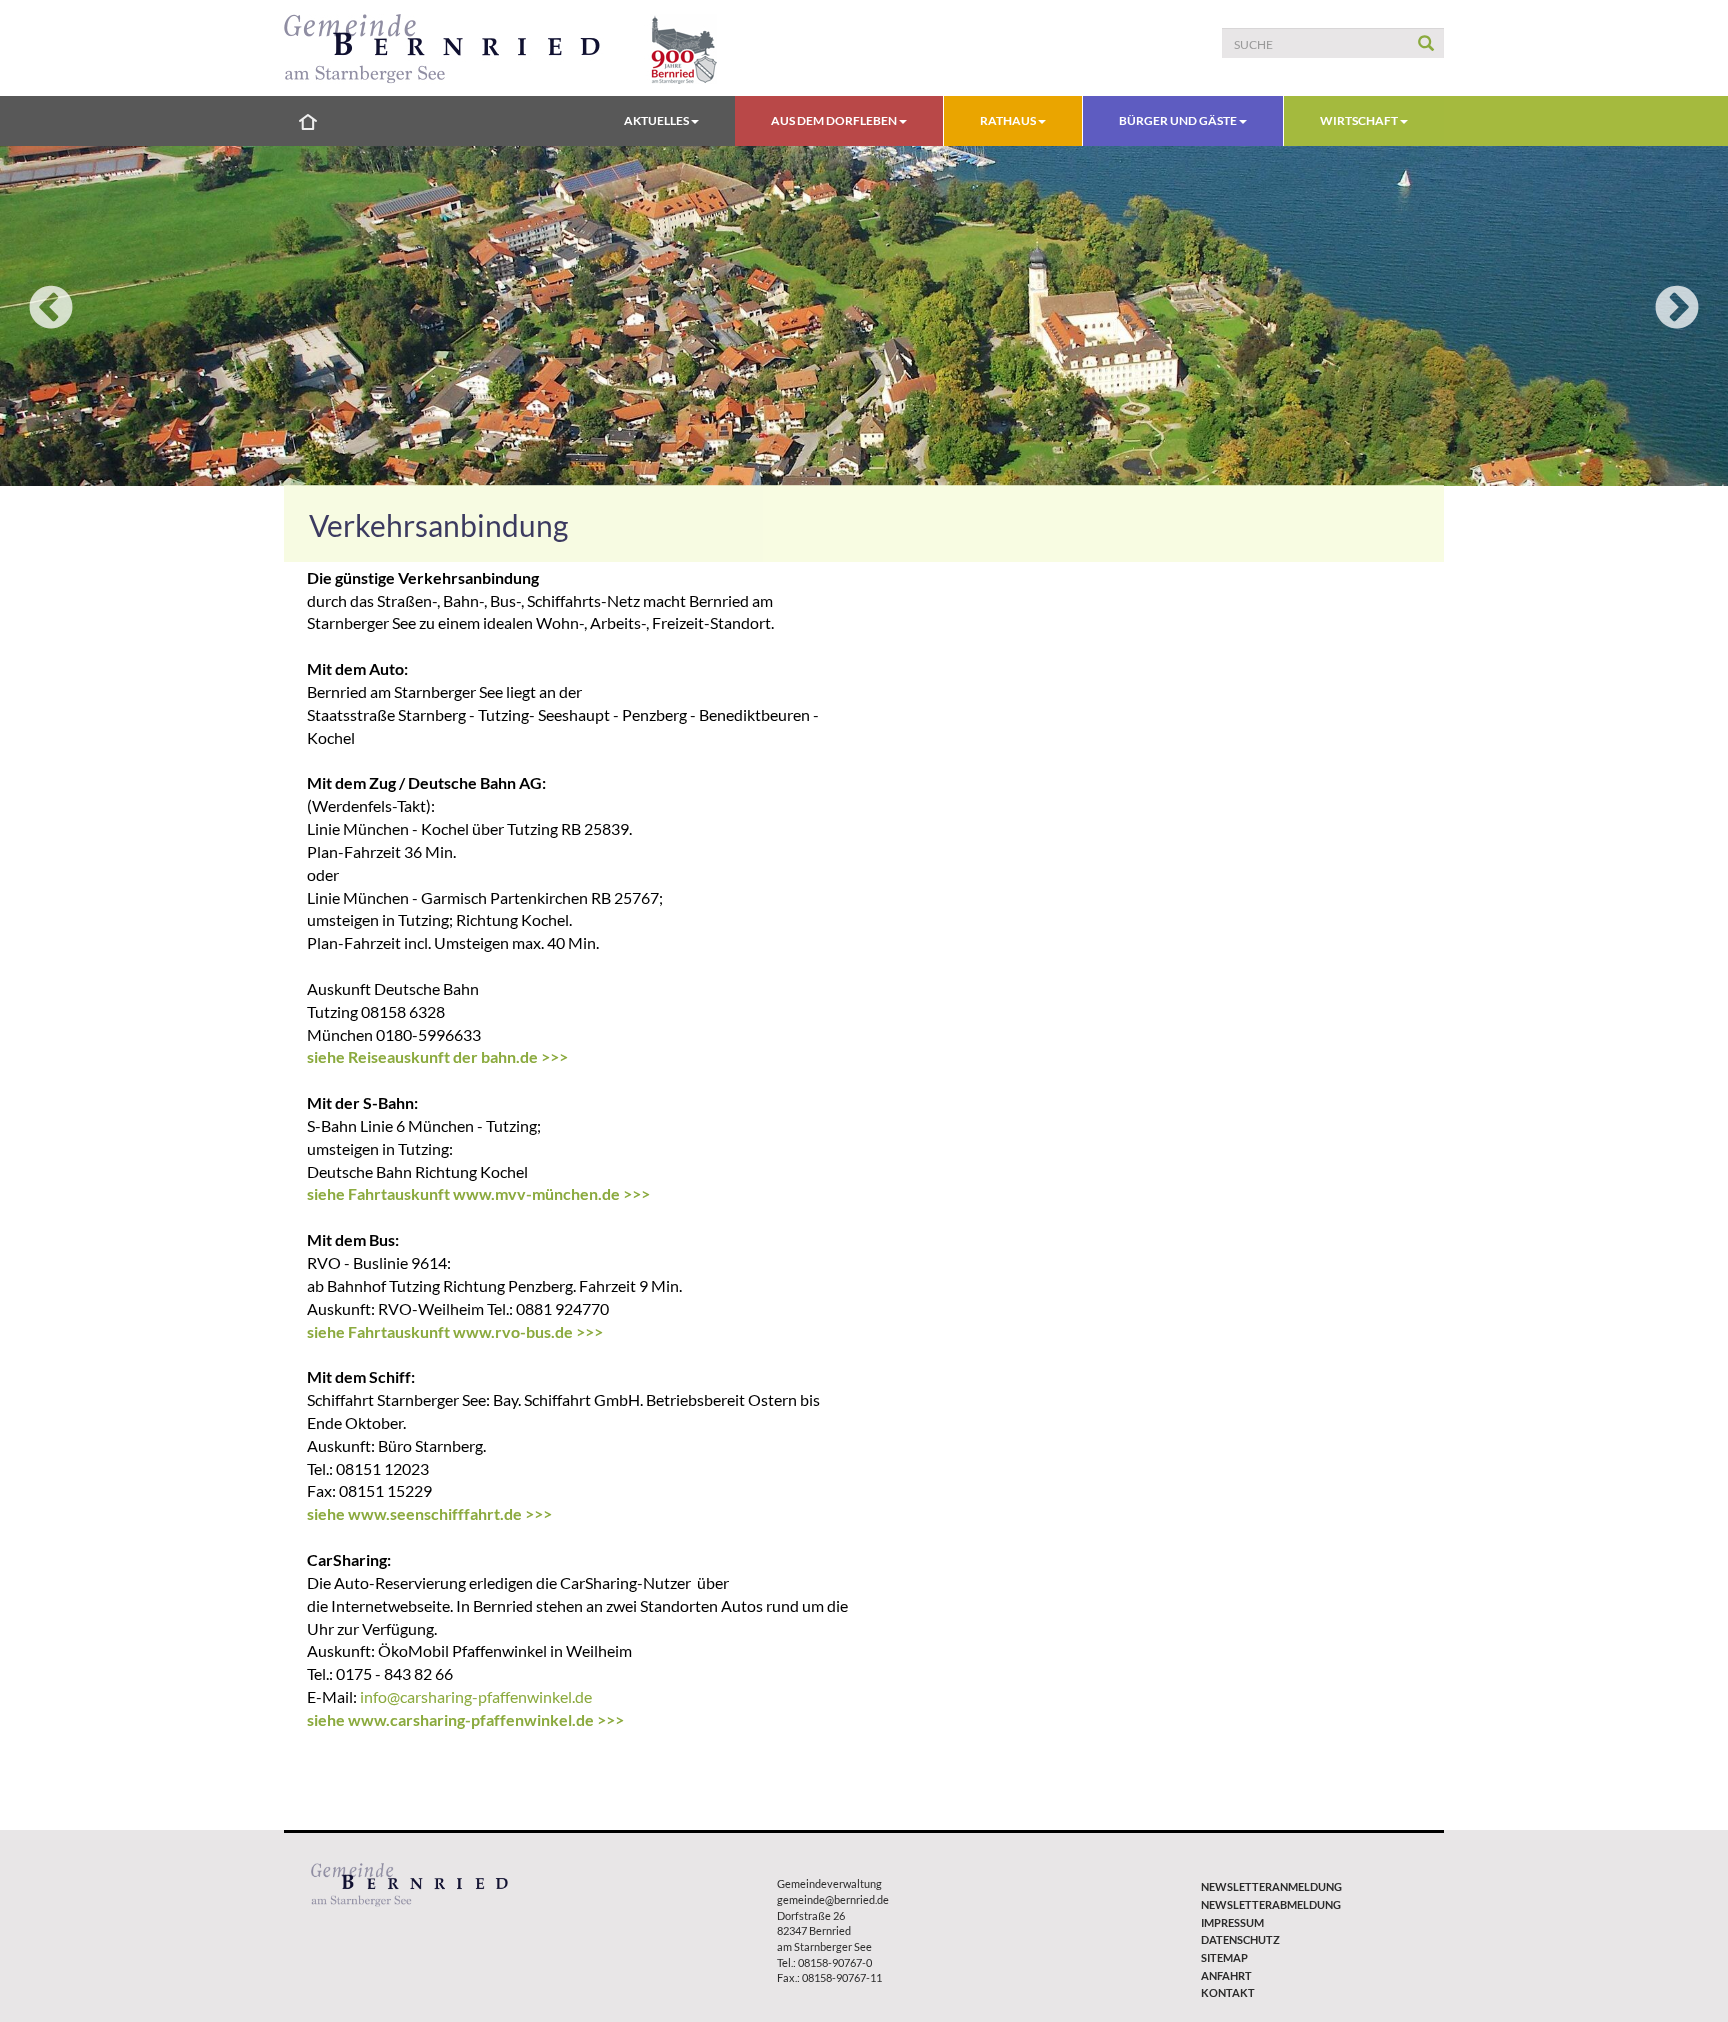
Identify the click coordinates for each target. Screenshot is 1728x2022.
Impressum (1232, 1922)
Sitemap (1224, 1957)
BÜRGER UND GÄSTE (1179, 120)
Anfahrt (1226, 1975)
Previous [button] (51, 309)
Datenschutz (1240, 1939)
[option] (864, 316)
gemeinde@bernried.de (833, 1899)
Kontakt (1228, 1992)
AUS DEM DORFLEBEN (835, 120)
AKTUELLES (657, 120)
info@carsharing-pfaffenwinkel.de (476, 1696)
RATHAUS (1009, 120)
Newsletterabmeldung (1271, 1904)
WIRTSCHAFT (1360, 120)
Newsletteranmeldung (1271, 1886)
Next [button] (1677, 309)
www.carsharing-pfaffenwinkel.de (471, 1719)
